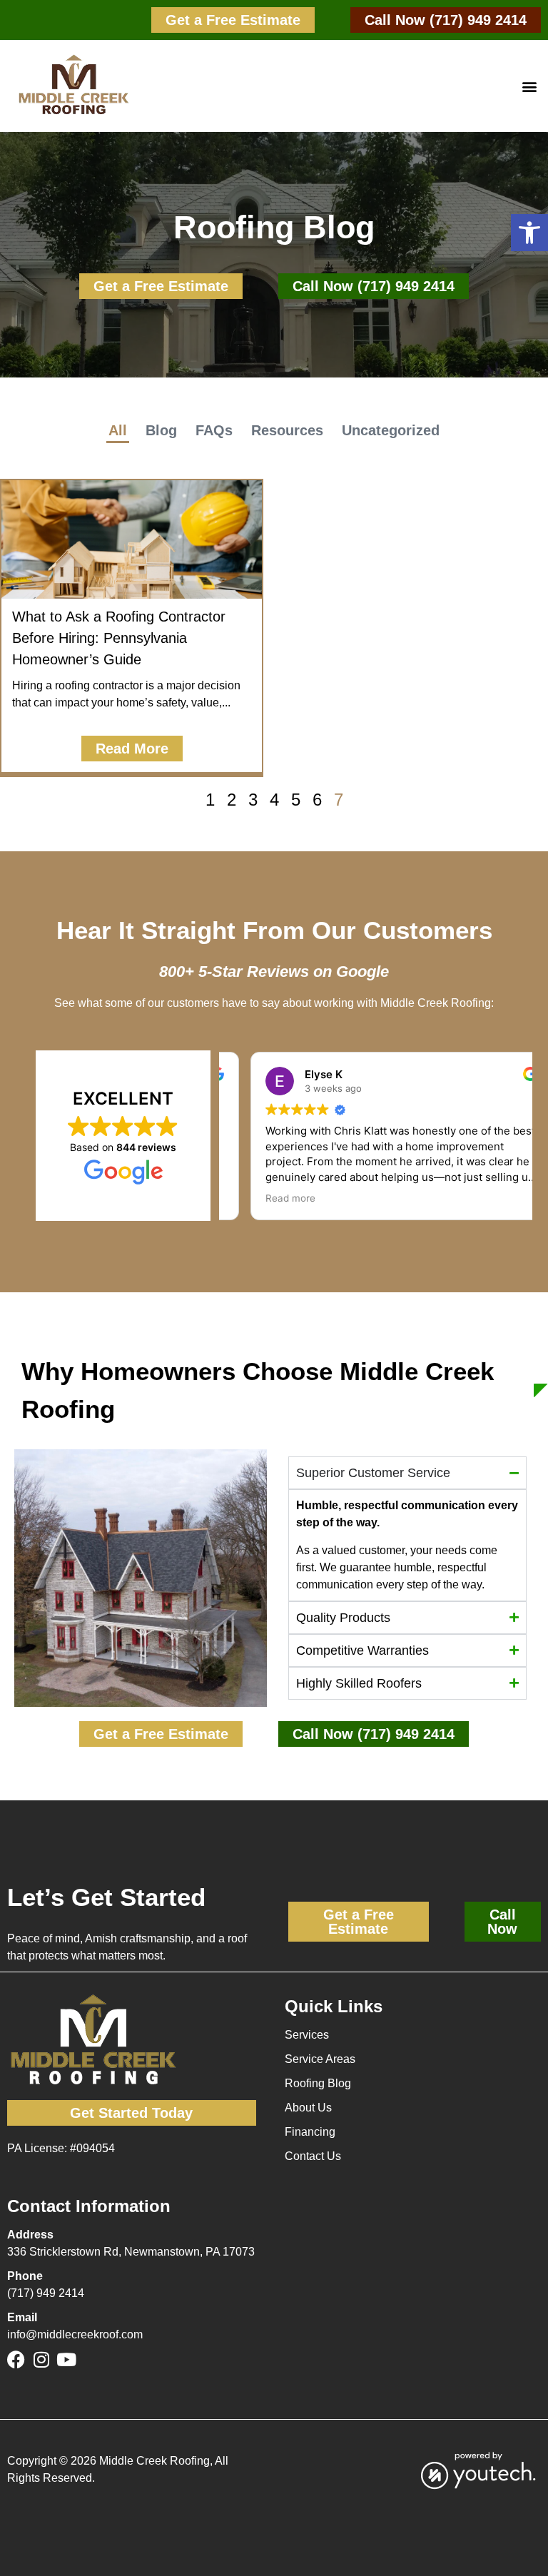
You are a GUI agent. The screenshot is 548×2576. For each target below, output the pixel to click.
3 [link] (253, 800)
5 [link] (296, 800)
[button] (529, 233)
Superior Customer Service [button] (373, 1473)
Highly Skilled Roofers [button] (359, 1683)
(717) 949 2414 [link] (46, 2293)
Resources (287, 430)
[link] (233, 20)
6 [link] (317, 800)
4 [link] (274, 800)
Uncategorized (391, 430)
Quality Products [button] (343, 1618)
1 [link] (210, 800)
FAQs (214, 430)
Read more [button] (265, 1198)
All (118, 430)
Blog (161, 430)
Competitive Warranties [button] (362, 1650)
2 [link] (232, 800)
